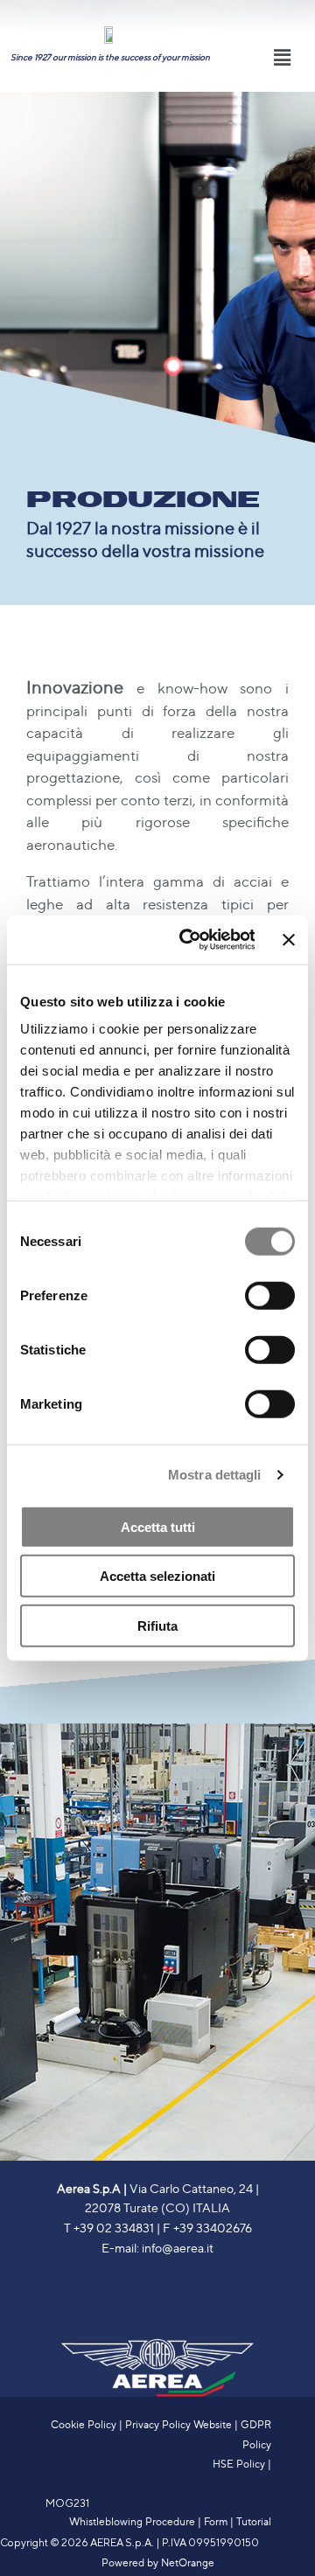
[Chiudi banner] (289, 940)
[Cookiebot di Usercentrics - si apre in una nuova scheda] (188, 940)
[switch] (270, 1295)
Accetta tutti (158, 1526)
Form (216, 2521)
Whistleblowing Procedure (132, 2521)
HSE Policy (239, 2463)
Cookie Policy (84, 2424)
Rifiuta (157, 1625)
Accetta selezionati (157, 1576)
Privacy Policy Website (178, 2424)
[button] (283, 57)
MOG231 (67, 2503)
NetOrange (188, 2562)
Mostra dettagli (215, 1475)
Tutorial (254, 2521)
